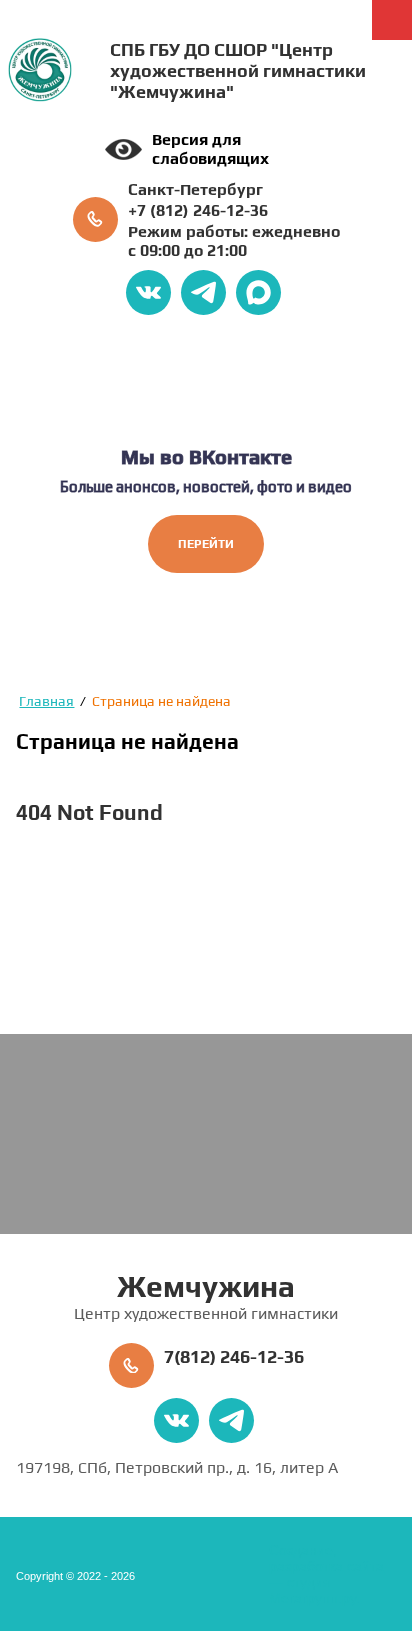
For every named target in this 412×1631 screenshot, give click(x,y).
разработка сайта (326, 1566)
